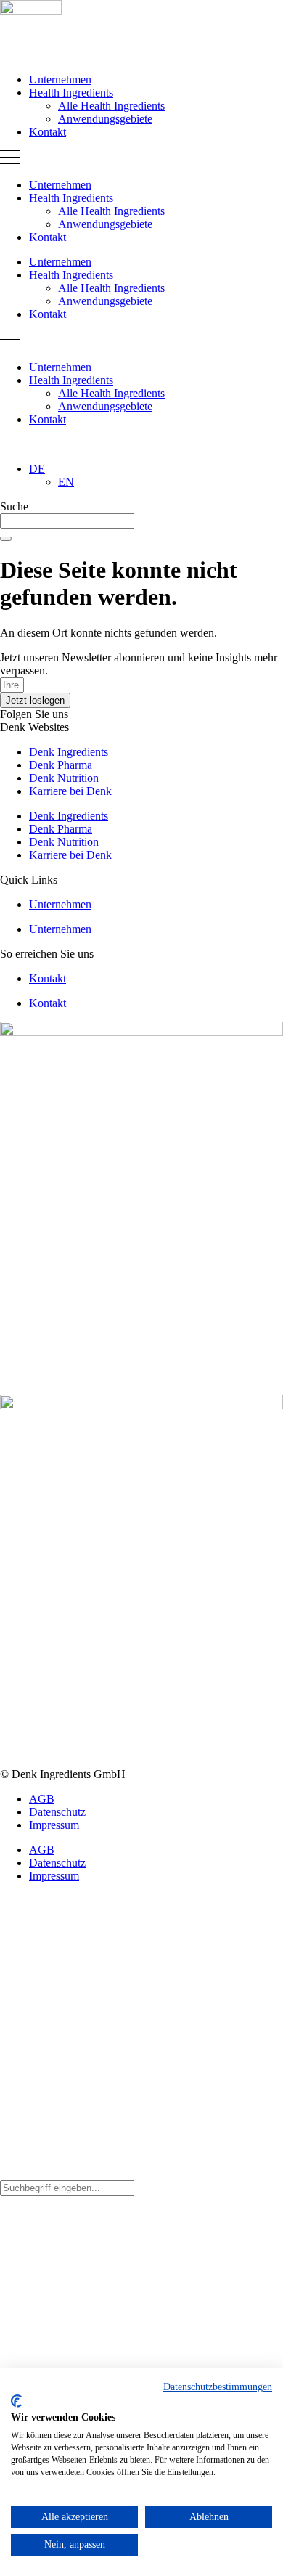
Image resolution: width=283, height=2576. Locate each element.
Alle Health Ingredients (111, 106)
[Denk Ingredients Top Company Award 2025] (141, 1405)
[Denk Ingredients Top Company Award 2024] (141, 1032)
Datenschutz (57, 1812)
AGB (42, 1799)
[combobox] (67, 521)
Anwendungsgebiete (105, 119)
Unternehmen (60, 80)
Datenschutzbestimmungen (218, 2387)
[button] (141, 159)
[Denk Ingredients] (31, 11)
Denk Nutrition (64, 778)
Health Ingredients (71, 93)
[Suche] (6, 539)
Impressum (54, 1825)
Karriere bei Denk (70, 791)
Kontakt (48, 132)
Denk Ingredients (69, 752)
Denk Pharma (61, 765)
